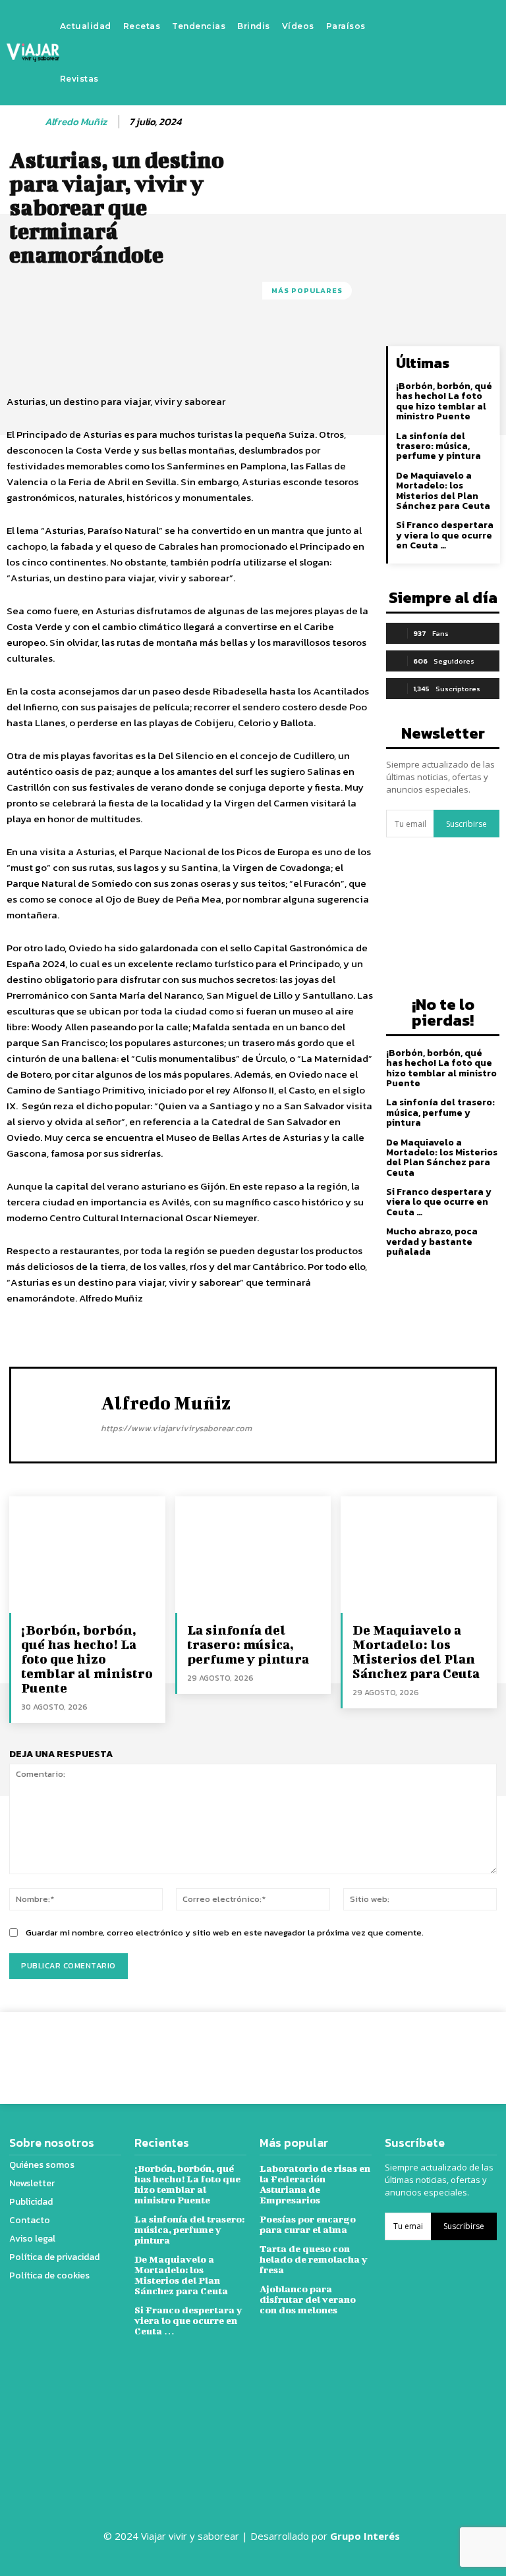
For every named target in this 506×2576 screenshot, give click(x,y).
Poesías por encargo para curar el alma (308, 2224)
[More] (476, 2048)
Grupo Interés (366, 2536)
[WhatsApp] (445, 2048)
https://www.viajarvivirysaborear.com (176, 1428)
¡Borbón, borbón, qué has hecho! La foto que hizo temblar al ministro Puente (444, 401)
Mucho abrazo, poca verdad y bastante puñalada (432, 1242)
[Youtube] (486, 53)
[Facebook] (427, 53)
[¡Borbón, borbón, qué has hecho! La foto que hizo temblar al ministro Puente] (87, 1555)
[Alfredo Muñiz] (24, 122)
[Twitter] (466, 53)
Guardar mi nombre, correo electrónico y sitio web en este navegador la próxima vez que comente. (225, 1932)
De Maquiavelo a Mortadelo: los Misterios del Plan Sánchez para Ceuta (443, 491)
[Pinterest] (415, 2048)
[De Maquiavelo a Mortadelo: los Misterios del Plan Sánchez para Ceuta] (419, 1555)
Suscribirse (466, 824)
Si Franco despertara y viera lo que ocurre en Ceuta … (445, 535)
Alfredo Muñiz (76, 122)
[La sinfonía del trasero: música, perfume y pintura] (253, 1555)
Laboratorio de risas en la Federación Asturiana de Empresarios (315, 2184)
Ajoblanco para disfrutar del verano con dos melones (308, 2299)
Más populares (307, 290)
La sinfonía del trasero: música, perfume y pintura (438, 446)
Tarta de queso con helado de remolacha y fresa (314, 2259)
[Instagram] (447, 53)
